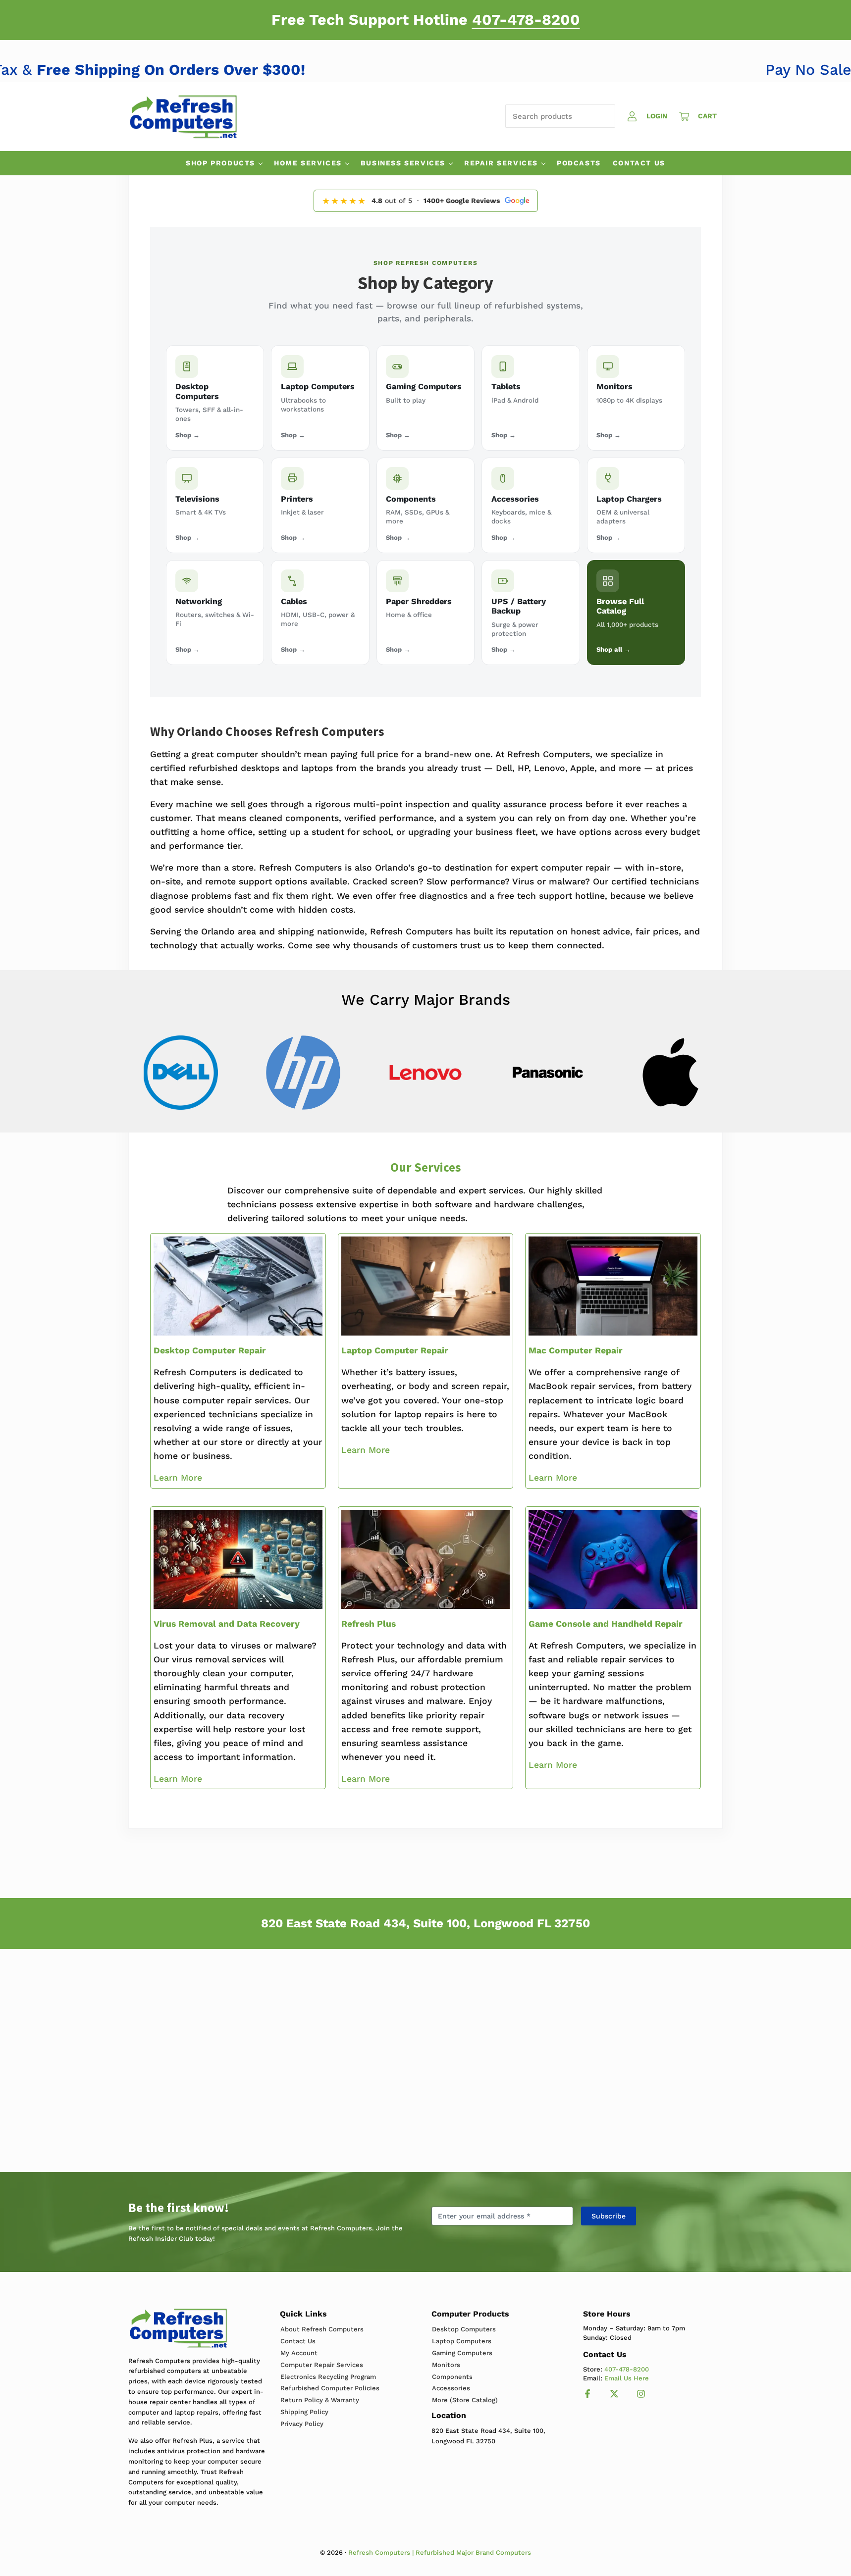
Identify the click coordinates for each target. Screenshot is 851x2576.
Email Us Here (627, 2378)
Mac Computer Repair (576, 1350)
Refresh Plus (369, 1624)
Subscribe (609, 2216)
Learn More (178, 1478)
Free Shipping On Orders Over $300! (212, 70)
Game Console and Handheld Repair (606, 1624)
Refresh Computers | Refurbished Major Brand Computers (440, 2552)
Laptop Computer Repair (395, 1350)
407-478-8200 (526, 20)
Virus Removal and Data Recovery (227, 1624)
